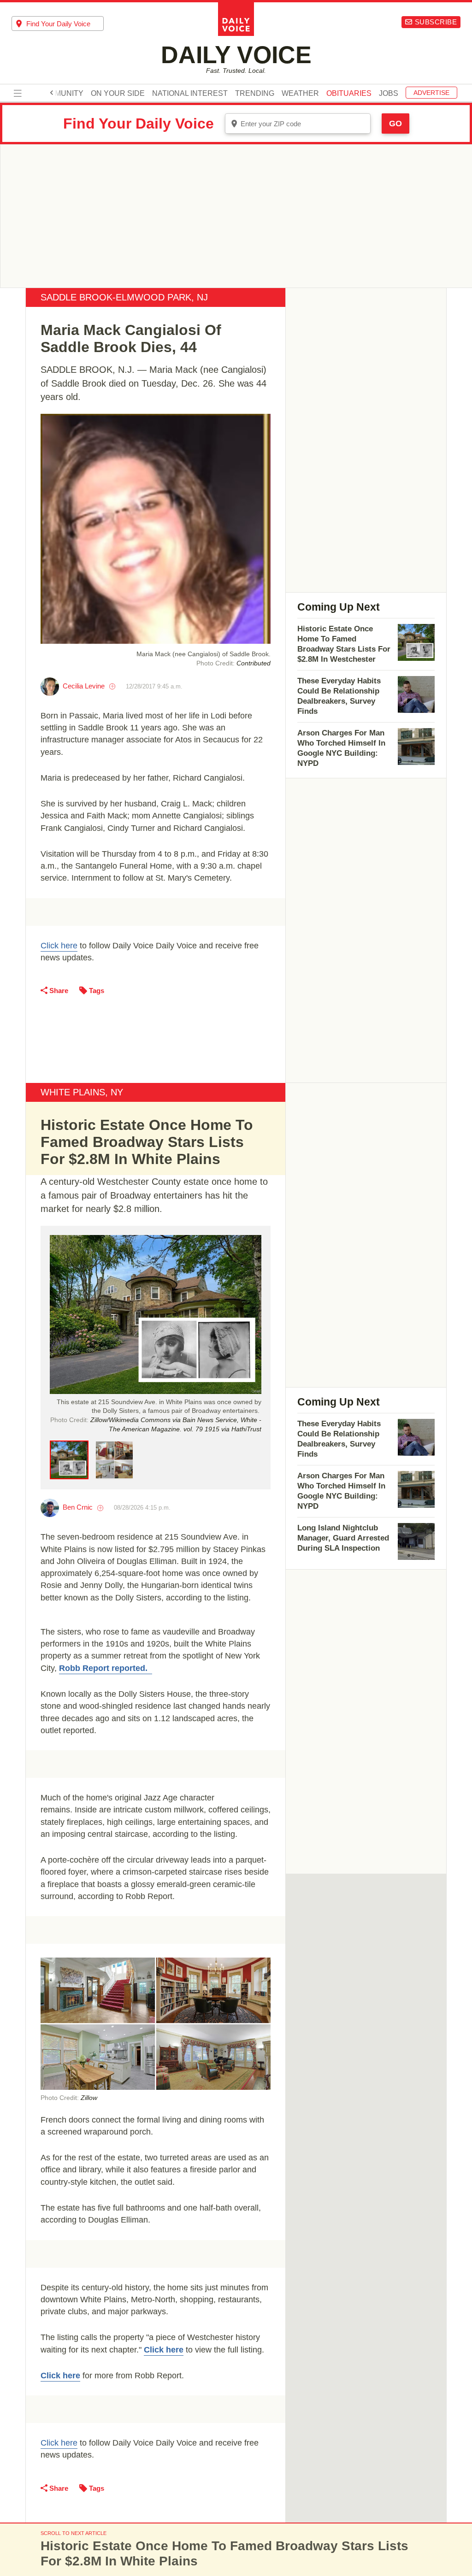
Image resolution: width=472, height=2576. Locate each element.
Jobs (389, 94)
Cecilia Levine (84, 686)
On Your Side (118, 94)
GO (395, 124)
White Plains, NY (82, 1092)
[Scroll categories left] (52, 93)
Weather (300, 94)
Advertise (431, 93)
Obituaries (349, 94)
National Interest (190, 94)
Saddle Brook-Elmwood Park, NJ (124, 297)
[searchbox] (65, 24)
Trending (255, 94)
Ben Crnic (78, 1507)
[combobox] (58, 24)
